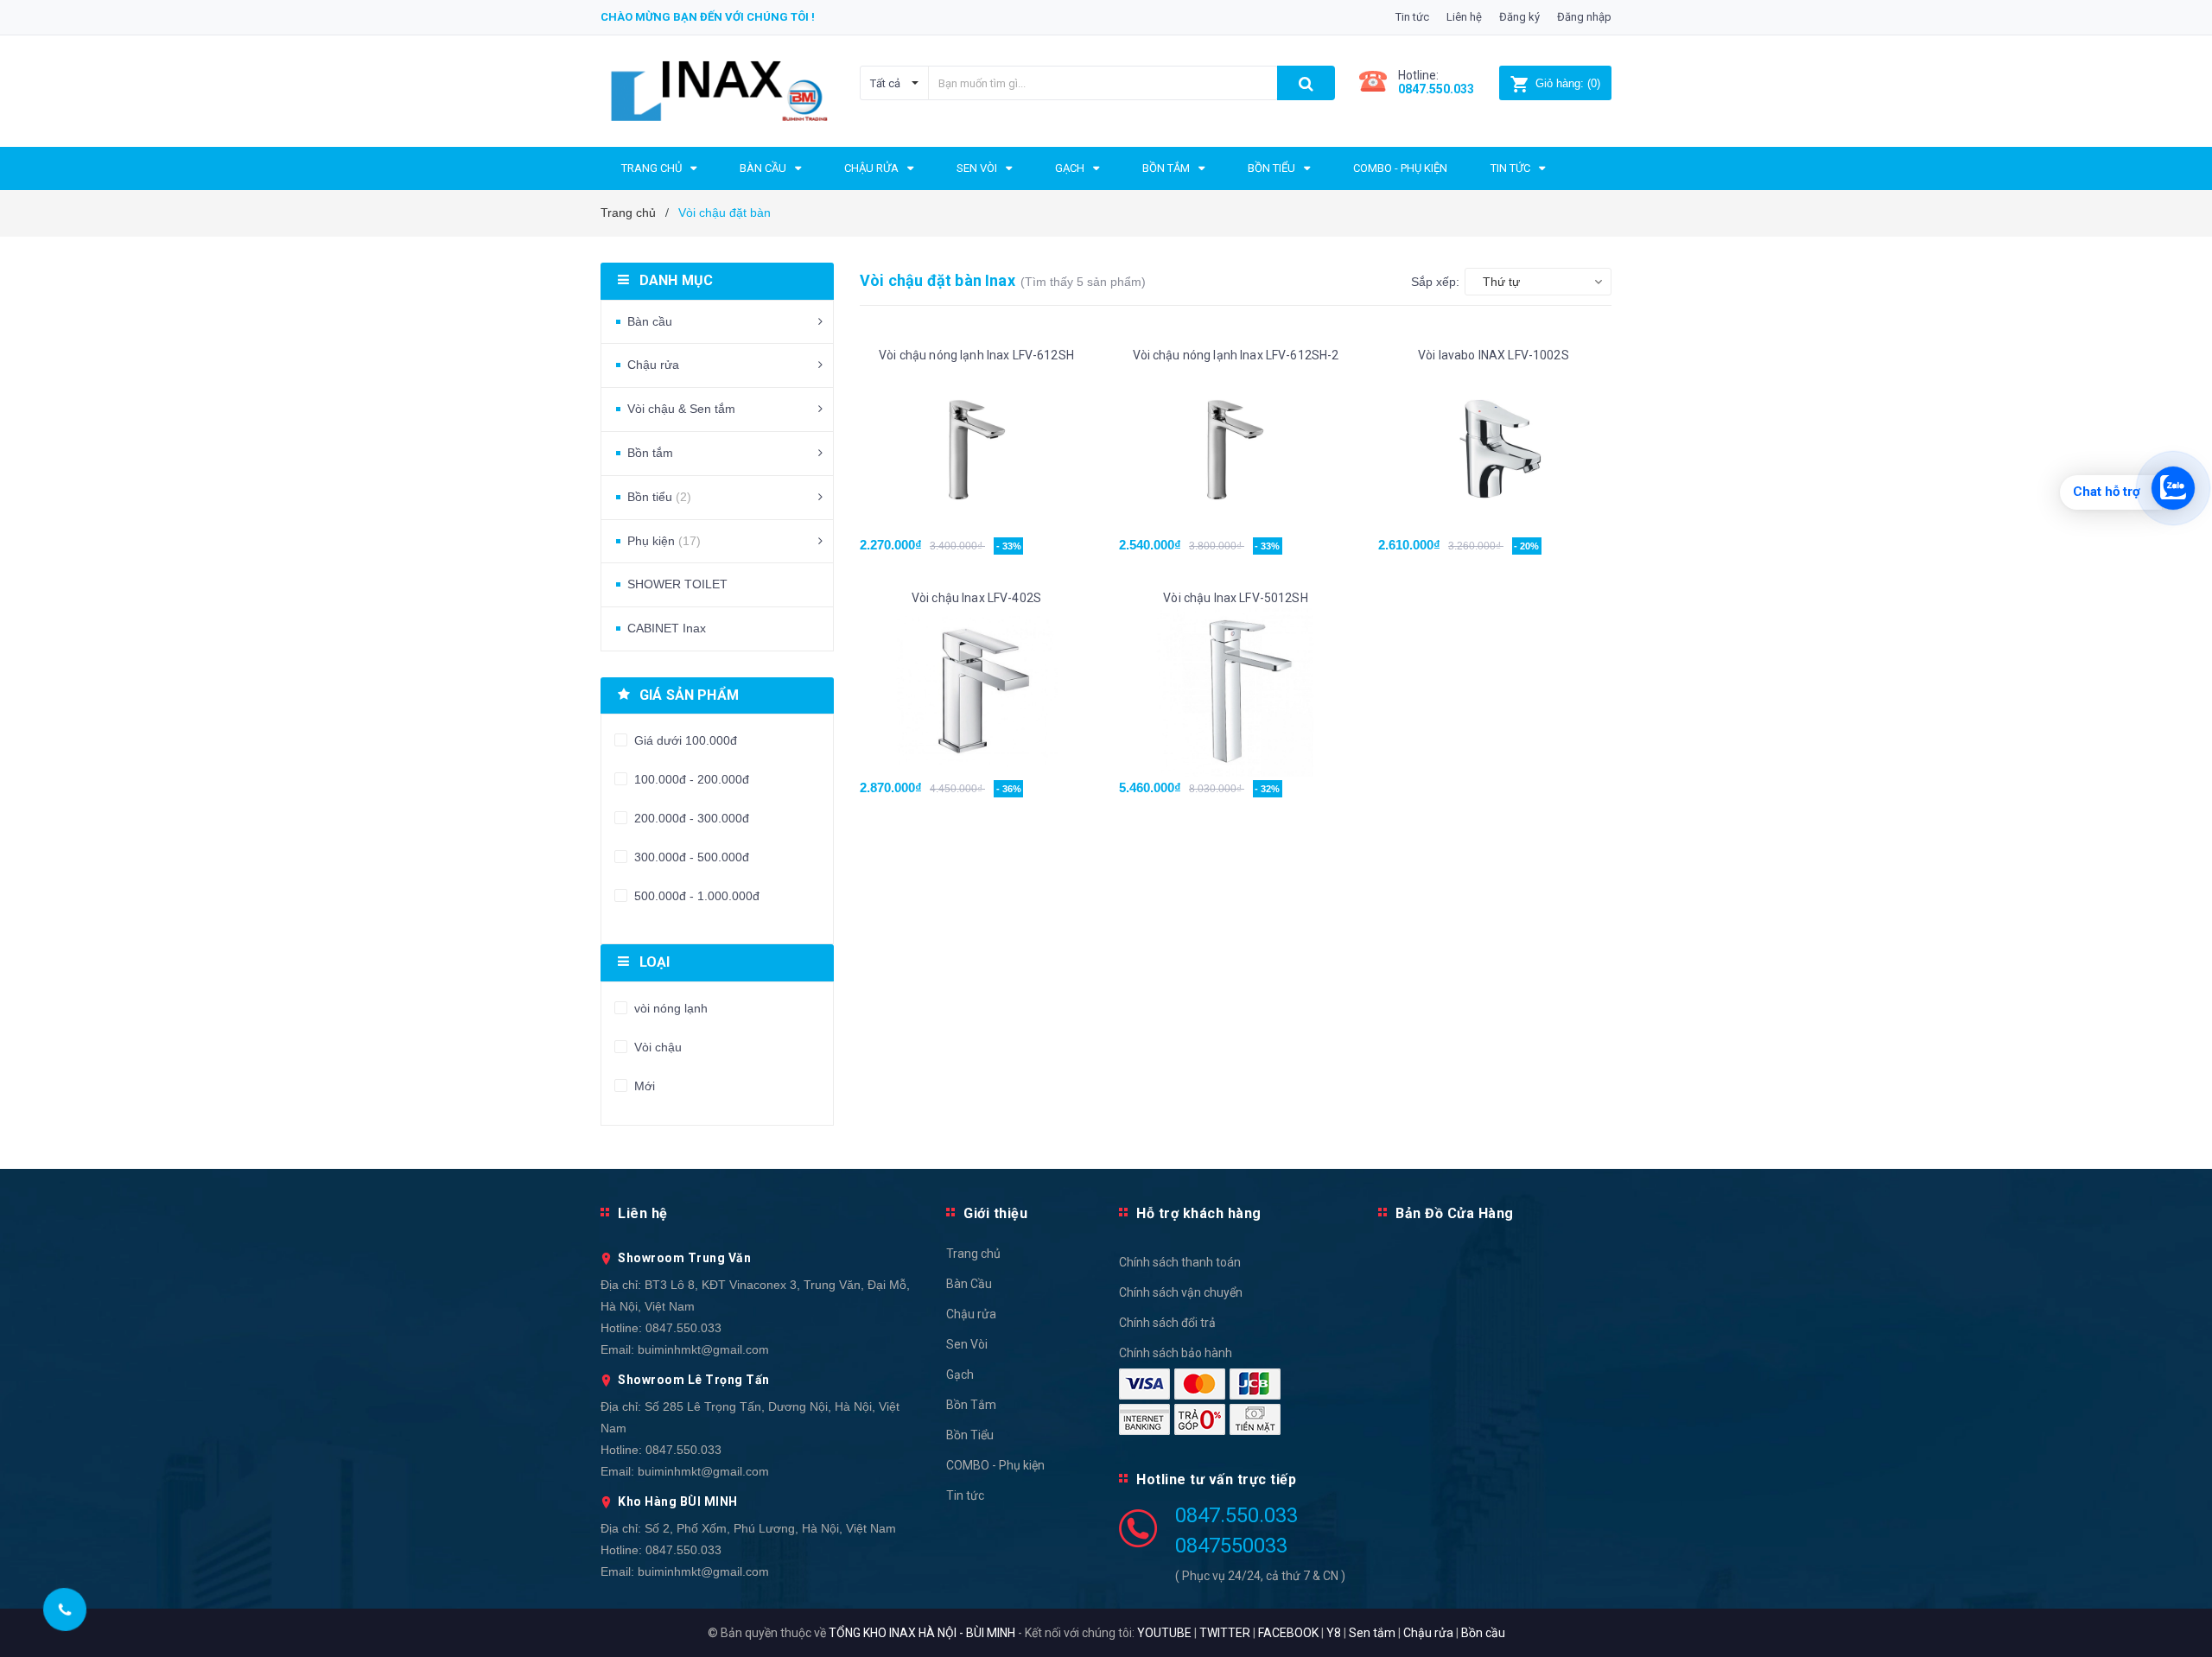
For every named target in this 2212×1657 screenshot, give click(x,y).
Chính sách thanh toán (1180, 1262)
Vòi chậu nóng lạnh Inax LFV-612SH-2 (1236, 355)
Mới (643, 1086)
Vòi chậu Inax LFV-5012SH (1235, 598)
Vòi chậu (656, 1047)
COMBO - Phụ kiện (995, 1465)
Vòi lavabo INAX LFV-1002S (1495, 355)
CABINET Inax (667, 628)
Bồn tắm (650, 453)
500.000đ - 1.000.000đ (695, 896)
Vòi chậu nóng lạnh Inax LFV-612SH (976, 355)
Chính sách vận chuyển (1181, 1292)
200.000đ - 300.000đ (690, 818)
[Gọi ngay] (65, 1609)
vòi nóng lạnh (669, 1008)
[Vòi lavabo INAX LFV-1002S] (1495, 450)
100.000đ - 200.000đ (690, 779)
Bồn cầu (1483, 1633)
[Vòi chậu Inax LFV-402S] (976, 692)
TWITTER (1225, 1633)
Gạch (960, 1374)
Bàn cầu (650, 321)
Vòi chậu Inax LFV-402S (976, 598)
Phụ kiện (664, 541)
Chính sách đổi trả (1167, 1323)
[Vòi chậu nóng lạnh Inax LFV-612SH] (976, 450)
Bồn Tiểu (970, 1435)
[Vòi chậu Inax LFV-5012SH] (1236, 692)
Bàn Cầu (969, 1284)
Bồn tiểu (659, 497)
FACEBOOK (1288, 1633)
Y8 (1334, 1633)
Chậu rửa (653, 365)
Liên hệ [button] (643, 1213)
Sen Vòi (967, 1344)
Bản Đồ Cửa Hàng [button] (1455, 1213)
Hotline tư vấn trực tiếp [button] (1216, 1479)
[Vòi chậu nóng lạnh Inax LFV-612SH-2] (1236, 450)
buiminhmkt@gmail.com (703, 1349)
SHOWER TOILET (677, 584)
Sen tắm (1372, 1633)
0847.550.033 (683, 1328)
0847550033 (1231, 1546)
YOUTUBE (1164, 1633)
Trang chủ (973, 1254)
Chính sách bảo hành (1176, 1353)
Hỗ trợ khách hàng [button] (1199, 1213)
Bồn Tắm (971, 1405)
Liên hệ (1464, 17)
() (1568, 83)
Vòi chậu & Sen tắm (681, 409)
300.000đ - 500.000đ (690, 857)
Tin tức (1412, 17)
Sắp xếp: (1435, 282)
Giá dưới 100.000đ (684, 740)
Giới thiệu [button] (995, 1213)
